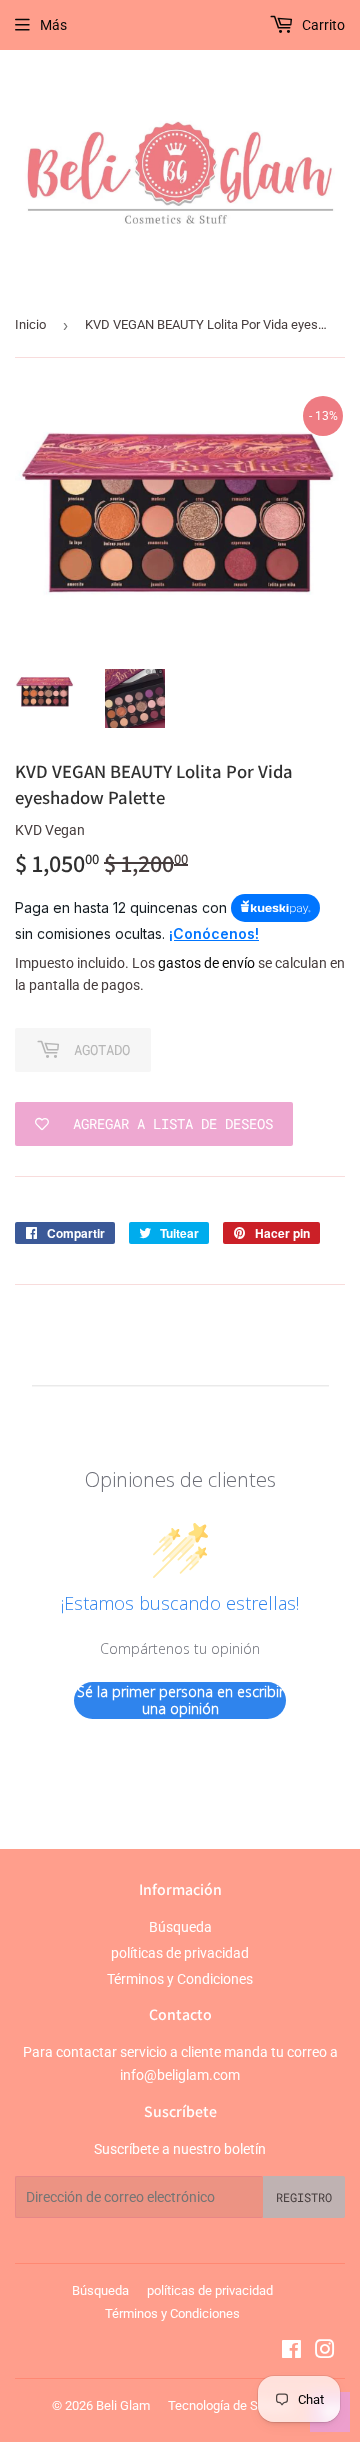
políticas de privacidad (180, 1953)
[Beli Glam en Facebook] (291, 2352)
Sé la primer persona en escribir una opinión (180, 1700)
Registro (304, 2197)
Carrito (322, 25)
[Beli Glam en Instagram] (325, 2352)
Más (53, 25)
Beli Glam (123, 2405)
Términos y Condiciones (180, 1979)
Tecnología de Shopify (230, 2405)
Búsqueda (180, 1927)
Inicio (30, 324)
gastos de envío (206, 963)
